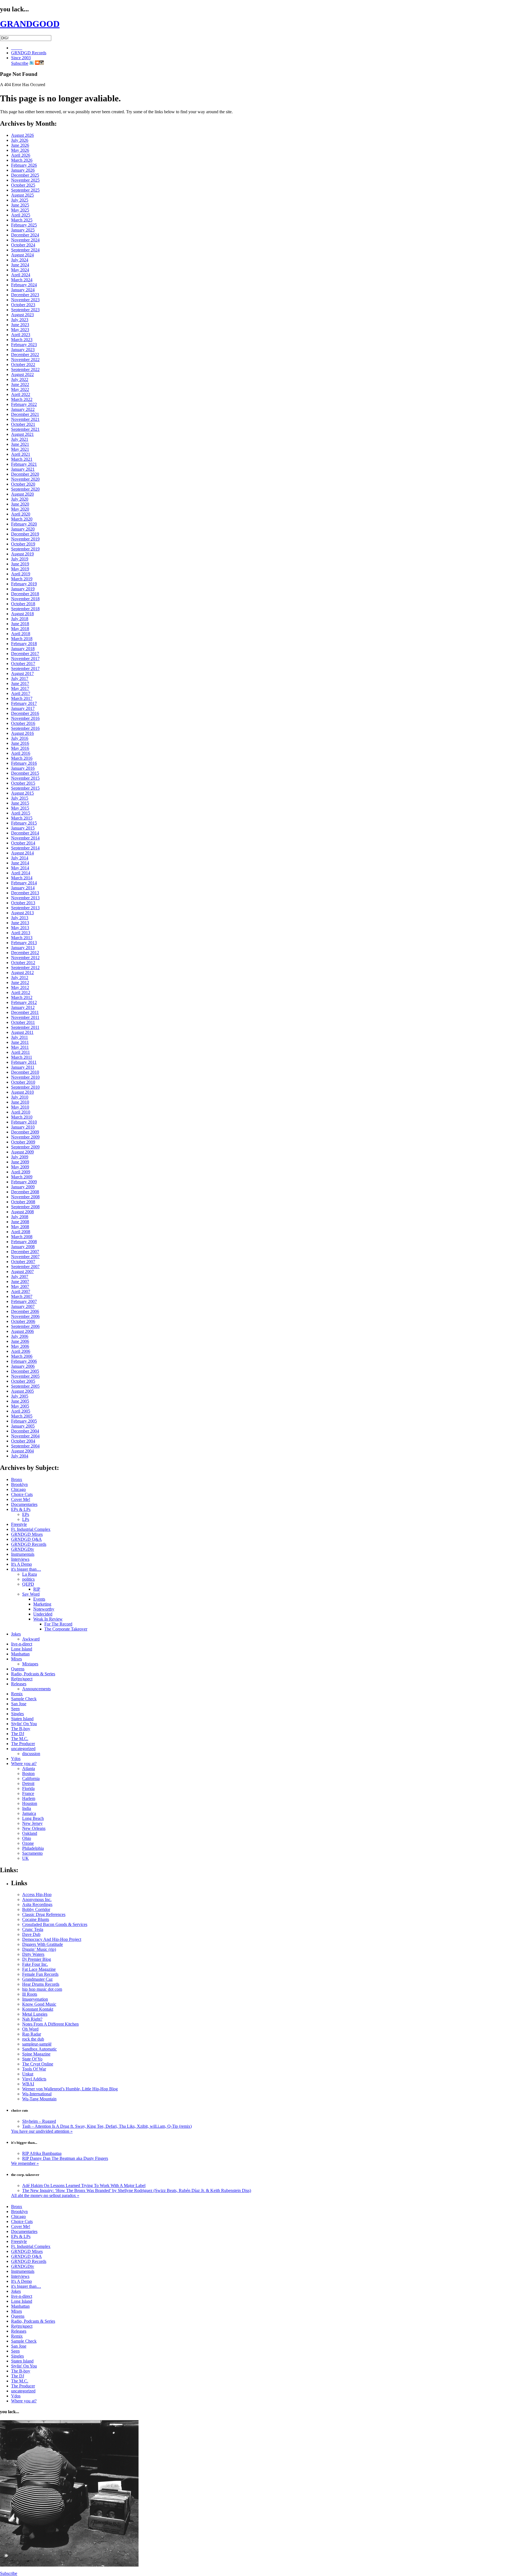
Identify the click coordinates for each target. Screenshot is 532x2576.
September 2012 (25, 968)
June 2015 (20, 803)
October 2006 (23, 1321)
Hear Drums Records (41, 1984)
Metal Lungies (35, 2014)
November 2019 (25, 539)
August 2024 (22, 255)
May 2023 (20, 330)
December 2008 (25, 1192)
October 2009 (23, 1142)
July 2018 (20, 619)
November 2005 (25, 1376)
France (28, 1793)
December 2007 (25, 1252)
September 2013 (25, 908)
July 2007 (20, 1277)
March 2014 (22, 878)
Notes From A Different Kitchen (50, 2024)
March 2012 (22, 997)
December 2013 (25, 893)
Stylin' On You (24, 1724)
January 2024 (23, 290)
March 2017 (22, 698)
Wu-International (37, 2094)
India (27, 1808)
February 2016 (24, 763)
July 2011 (20, 1037)
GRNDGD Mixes (27, 1534)
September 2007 (25, 1267)
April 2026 (21, 155)
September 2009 (25, 1147)
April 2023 (21, 335)
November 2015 (25, 778)
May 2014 (20, 868)
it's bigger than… (26, 1569)
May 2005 (20, 1406)
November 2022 (25, 360)
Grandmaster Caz (37, 1979)
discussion (31, 1754)
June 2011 (20, 1042)
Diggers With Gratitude (43, 1944)
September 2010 (25, 1087)
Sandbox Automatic (39, 2049)
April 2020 (21, 514)
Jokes (16, 1634)
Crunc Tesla (33, 1929)
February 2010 (24, 1122)
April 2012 (21, 992)
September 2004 (25, 1446)
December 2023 (25, 295)
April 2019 (21, 574)
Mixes (16, 1659)
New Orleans (34, 1828)
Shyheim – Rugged (39, 2121)
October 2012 (23, 963)
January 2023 (23, 350)
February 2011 (24, 1062)
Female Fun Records (40, 1974)
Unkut (28, 2074)
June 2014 (20, 863)
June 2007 (20, 1281)
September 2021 (25, 429)
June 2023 (20, 325)
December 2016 (25, 713)
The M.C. (20, 1739)
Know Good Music (39, 2004)
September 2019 (25, 549)
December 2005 (25, 1371)
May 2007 (20, 1286)
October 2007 (23, 1262)
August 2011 (22, 1032)
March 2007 (22, 1296)
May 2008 (20, 1227)
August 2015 (22, 793)
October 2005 (23, 1381)
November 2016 (25, 718)
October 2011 (23, 1022)
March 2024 (22, 280)
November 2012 (25, 958)
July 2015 (20, 798)
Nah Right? (32, 2019)
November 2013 (25, 898)
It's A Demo (21, 1564)
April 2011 (21, 1052)
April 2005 (21, 1411)
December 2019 (25, 534)
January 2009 (23, 1187)
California (31, 1778)
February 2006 (24, 1361)
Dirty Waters (33, 1954)
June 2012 (20, 982)
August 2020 (22, 494)
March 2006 (22, 1356)
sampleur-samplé (37, 2044)
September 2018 (25, 609)
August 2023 (22, 315)
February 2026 (24, 165)
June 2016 (20, 743)
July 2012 (20, 977)
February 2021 (24, 464)
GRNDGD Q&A (26, 1539)
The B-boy (21, 1729)
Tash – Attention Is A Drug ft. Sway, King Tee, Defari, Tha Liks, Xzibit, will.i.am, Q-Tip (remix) (107, 2126)
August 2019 (22, 554)
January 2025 (23, 230)
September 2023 (25, 310)
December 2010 (25, 1072)
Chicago (18, 1489)
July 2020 (20, 499)
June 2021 (20, 444)
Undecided (43, 1614)
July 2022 (20, 379)
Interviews (20, 1559)
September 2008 (25, 1207)
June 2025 (20, 205)
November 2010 (25, 1077)
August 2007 (22, 1272)
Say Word (31, 1594)
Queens (18, 1669)
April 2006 (21, 1351)
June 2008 (20, 1222)
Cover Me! (21, 1499)
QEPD (28, 1584)
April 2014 (21, 873)
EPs (26, 1514)
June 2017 (20, 683)
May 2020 (20, 509)
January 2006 (23, 1366)
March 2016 (22, 758)
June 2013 (20, 923)
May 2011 (20, 1047)
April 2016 (21, 753)
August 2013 (22, 913)
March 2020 (22, 519)
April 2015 (21, 813)
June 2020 (20, 504)
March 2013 (22, 938)
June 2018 (20, 624)
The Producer (23, 1744)
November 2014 (25, 838)
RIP (37, 1589)
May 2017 (20, 688)
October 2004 (23, 1441)
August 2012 (22, 973)
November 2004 (25, 1436)
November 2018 (25, 599)
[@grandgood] (32, 63)
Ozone (28, 1843)
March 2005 (22, 1416)
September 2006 (25, 1326)
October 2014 (23, 843)
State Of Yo (32, 2059)
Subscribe (20, 63)
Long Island (22, 1649)
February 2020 (24, 524)
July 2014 (20, 858)
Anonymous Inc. (37, 1899)
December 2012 (25, 953)
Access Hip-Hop (37, 1894)
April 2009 (21, 1172)
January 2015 (23, 828)
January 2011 (23, 1067)
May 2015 (20, 808)
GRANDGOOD (30, 24)
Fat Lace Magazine (39, 1969)
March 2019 (22, 579)
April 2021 (21, 454)
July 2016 (20, 738)
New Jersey (32, 1823)
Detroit (28, 1783)
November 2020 (25, 479)
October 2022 (23, 364)
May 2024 (20, 270)
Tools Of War (34, 2069)
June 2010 (20, 1102)
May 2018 (20, 629)
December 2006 (25, 1311)
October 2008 (23, 1202)
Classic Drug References (44, 1914)
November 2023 (25, 300)
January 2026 (23, 170)
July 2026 (20, 140)
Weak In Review (48, 1619)
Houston (30, 1803)
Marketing (42, 1604)
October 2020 (23, 484)
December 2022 (25, 355)
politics (28, 1579)
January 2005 (23, 1426)
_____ (17, 48)
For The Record (58, 1624)
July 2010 (20, 1097)
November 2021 (25, 419)
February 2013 (24, 943)
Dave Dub (31, 1934)
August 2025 (22, 195)
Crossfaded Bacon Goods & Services (55, 1924)
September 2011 (25, 1027)
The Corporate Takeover (66, 1629)
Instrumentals (23, 1554)
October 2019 (23, 544)
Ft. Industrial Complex (31, 1529)
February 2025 (24, 225)
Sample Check (24, 1699)
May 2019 (20, 569)
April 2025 (21, 215)
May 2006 (20, 1346)
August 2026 (22, 135)
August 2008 (22, 1212)
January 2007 (23, 1306)
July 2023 (20, 320)
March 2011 (22, 1057)
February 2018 (24, 644)
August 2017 (22, 673)
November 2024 (25, 240)
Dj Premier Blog (37, 1959)
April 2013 (21, 933)
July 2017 (20, 678)
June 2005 (20, 1401)
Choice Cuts (22, 1494)
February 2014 (24, 883)
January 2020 (23, 529)
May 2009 (20, 1167)
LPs (26, 1519)
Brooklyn (19, 1484)
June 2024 (20, 265)
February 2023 (24, 345)
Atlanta (29, 1769)
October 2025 (23, 185)
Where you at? (24, 1764)
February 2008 (24, 1242)
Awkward (31, 1639)
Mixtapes (30, 1664)
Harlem (29, 1798)
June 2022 (20, 384)
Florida (28, 1788)
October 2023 (23, 305)
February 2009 (24, 1182)
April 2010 (21, 1112)
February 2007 (24, 1301)
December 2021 (25, 414)
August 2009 (22, 1152)
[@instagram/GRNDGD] (42, 63)
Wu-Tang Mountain (39, 2099)
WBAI (28, 2084)
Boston (28, 1773)
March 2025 (22, 220)
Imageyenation (35, 1999)
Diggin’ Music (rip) (39, 1949)
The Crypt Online (38, 2064)
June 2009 (20, 1162)
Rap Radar (32, 2034)
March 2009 (22, 1177)
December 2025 (25, 175)
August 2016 (22, 733)
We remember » (25, 2163)
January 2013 (23, 948)
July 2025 (20, 200)
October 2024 (23, 245)
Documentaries (24, 1504)
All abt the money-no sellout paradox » (45, 2195)
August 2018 (22, 614)
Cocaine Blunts (36, 1919)
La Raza (30, 1574)
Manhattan (20, 1654)
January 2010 (23, 1127)
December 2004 (25, 1431)
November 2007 (25, 1257)
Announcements (36, 1689)
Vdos (16, 1759)
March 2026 (22, 160)
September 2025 (25, 190)
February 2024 (24, 285)
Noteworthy (44, 1609)
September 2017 (25, 669)
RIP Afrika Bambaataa (42, 2153)
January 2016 (23, 768)
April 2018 (21, 634)
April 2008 (21, 1232)
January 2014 (23, 888)
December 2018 (25, 594)
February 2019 (24, 584)
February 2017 (24, 703)
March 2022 (22, 399)
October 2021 (23, 424)
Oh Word (30, 2029)
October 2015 (23, 783)
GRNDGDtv (23, 1549)
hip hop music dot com (42, 1989)
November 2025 (25, 180)
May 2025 (20, 210)
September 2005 (25, 1386)
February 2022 (24, 404)
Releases (19, 1684)
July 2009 (20, 1157)
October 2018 (23, 604)
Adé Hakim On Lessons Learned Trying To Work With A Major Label (84, 2185)
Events (39, 1599)
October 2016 (23, 723)
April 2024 (21, 275)
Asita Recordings (37, 1904)
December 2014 (25, 833)
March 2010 (22, 1117)
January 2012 (23, 1007)
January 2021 (23, 469)
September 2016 (25, 728)
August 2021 (22, 434)
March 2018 (22, 639)
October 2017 (23, 664)
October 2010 (23, 1082)
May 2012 (20, 987)
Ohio (27, 1838)
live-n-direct (22, 1644)
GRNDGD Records (29, 53)
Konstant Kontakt (38, 2009)
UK (25, 1858)
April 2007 (21, 1291)
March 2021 (22, 459)
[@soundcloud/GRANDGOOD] (37, 63)
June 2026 (20, 145)
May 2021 (20, 449)
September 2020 (25, 489)
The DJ (18, 1734)
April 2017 (21, 693)
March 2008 (22, 1237)
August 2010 (22, 1092)
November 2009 (25, 1137)
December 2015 (25, 773)
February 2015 (24, 823)
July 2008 (20, 1217)
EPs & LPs (21, 1509)
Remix (17, 1694)
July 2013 (20, 918)
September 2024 (25, 250)
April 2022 (21, 394)
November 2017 (25, 659)
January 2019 (23, 589)
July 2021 (20, 439)
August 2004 (22, 1451)
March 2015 (22, 818)
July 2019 (20, 559)
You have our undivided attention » (42, 2131)
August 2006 (22, 1331)
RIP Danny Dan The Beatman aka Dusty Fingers (65, 2158)
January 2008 (23, 1247)
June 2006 (20, 1341)
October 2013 (23, 903)
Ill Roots (30, 1994)
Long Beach (33, 1818)
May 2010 (20, 1107)
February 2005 (24, 1421)
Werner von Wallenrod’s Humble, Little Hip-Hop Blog (70, 2089)
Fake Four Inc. (35, 1964)
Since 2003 (21, 58)
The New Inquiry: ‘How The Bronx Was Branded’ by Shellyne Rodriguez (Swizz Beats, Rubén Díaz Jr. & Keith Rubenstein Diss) (137, 2190)
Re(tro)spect (22, 1679)
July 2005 (20, 1396)
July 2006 (20, 1336)
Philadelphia (33, 1848)
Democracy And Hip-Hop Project (52, 1939)
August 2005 (22, 1391)
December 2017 (25, 654)
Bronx (17, 1479)
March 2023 (22, 340)
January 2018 (23, 649)
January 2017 (23, 708)
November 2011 (25, 1017)
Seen (15, 1709)
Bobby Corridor (36, 1909)
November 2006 (25, 1316)
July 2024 (20, 260)
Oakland (30, 1833)
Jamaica (29, 1813)
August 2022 (22, 374)
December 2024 (25, 235)
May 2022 (20, 389)
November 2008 (25, 1197)
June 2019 (20, 564)
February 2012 (24, 1002)
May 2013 (20, 928)
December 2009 (25, 1132)
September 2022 (25, 369)
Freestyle (19, 1524)
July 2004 (20, 1456)
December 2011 (25, 1012)
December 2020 (25, 474)
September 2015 (25, 788)
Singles (17, 1714)
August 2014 (22, 853)
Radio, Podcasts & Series (33, 1674)
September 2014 (25, 848)
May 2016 (20, 748)
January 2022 (23, 409)
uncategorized (23, 1749)
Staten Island (22, 1719)
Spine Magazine (36, 2054)
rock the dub (33, 2039)
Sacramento (32, 1853)
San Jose (19, 1704)
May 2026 (20, 150)
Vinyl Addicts (34, 2079)
